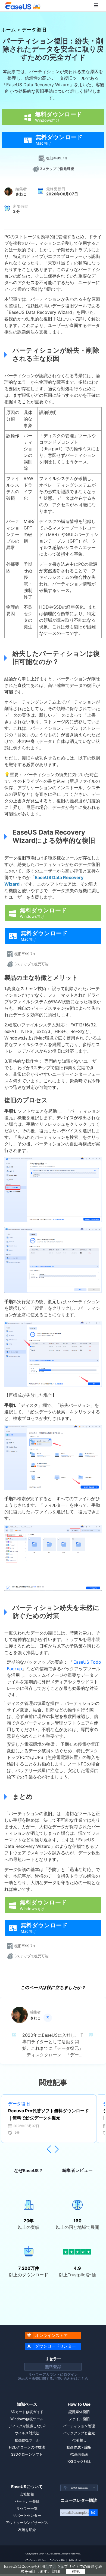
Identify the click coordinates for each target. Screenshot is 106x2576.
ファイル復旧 (79, 2419)
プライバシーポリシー (35, 2560)
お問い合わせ (75, 2560)
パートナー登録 (27, 2501)
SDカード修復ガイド (27, 2412)
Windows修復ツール (27, 2419)
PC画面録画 (79, 2454)
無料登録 (53, 2367)
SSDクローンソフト (27, 2454)
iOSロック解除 (79, 2461)
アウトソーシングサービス (27, 2523)
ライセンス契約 (57, 2560)
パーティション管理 (79, 2426)
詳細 (56, 2571)
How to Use (79, 2404)
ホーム (8, 29)
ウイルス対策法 (27, 2433)
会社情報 (27, 2494)
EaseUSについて (27, 2487)
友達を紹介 (27, 2530)
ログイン (71, 2374)
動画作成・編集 (79, 2447)
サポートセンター (27, 2515)
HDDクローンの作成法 (27, 2447)
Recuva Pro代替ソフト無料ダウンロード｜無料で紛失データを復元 (49, 2114)
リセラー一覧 (27, 2508)
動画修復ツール (27, 2440)
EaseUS (23, 6)
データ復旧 (34, 29)
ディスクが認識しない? (27, 2426)
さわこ (21, 194)
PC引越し (79, 2440)
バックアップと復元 (79, 2433)
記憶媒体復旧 (79, 2412)
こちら (83, 2378)
